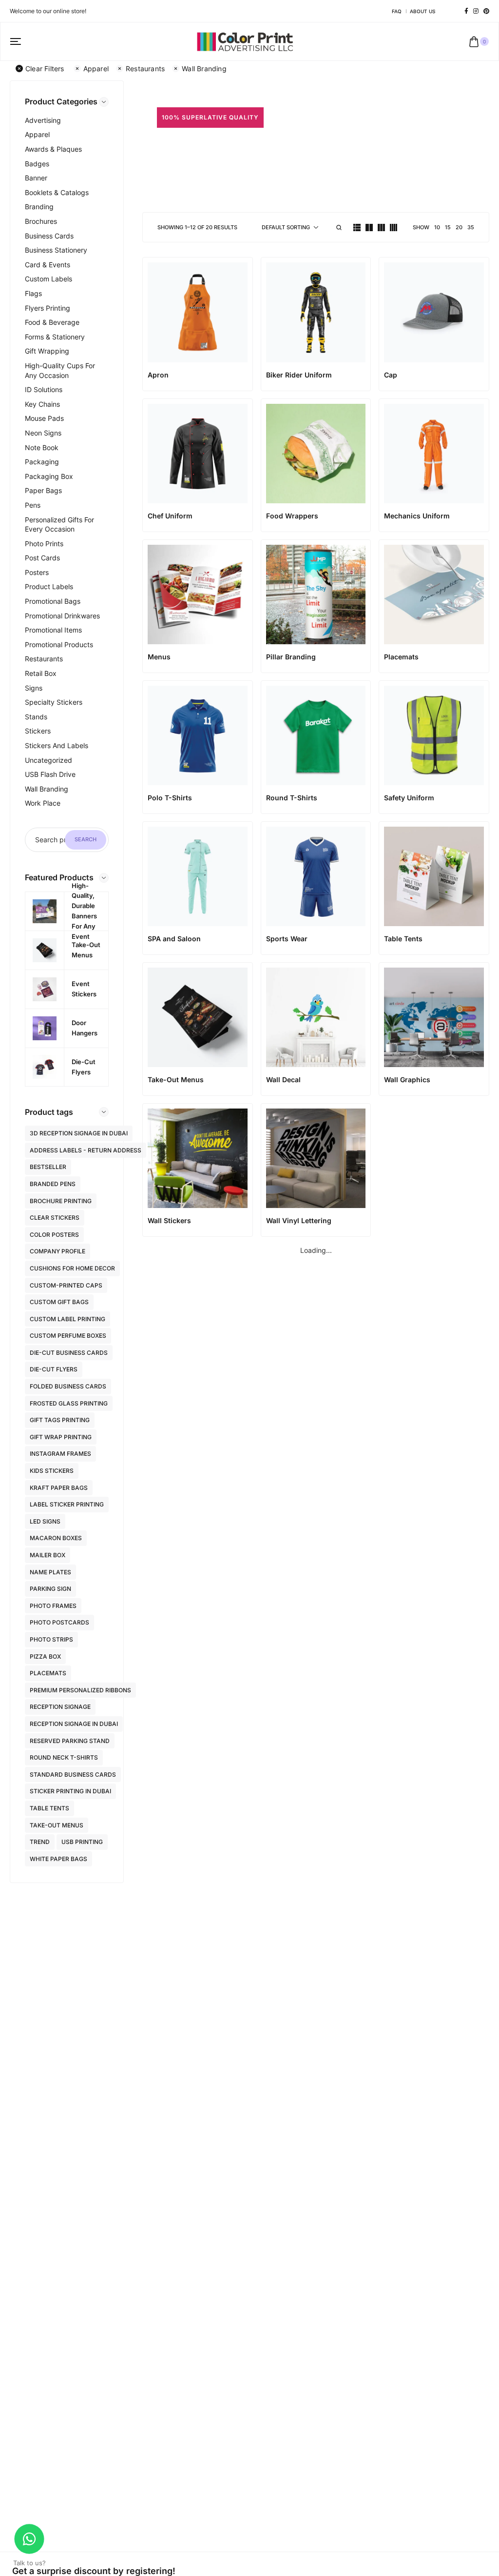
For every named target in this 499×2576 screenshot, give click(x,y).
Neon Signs (43, 433)
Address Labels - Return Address (86, 1150)
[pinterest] (486, 11)
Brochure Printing (61, 1201)
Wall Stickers (169, 1220)
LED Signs (45, 1521)
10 (437, 227)
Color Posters (54, 1235)
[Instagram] (476, 11)
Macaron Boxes (56, 1538)
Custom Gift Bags (59, 1302)
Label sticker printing (67, 1504)
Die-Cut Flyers (54, 1369)
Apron (158, 375)
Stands (36, 717)
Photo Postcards (59, 1622)
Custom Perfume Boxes (68, 1336)
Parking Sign (50, 1589)
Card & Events (48, 265)
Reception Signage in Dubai (74, 1724)
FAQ (397, 11)
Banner (36, 178)
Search (86, 839)
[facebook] (466, 11)
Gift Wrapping (47, 351)
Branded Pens (53, 1184)
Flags (33, 293)
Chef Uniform (170, 516)
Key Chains (42, 404)
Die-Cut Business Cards (69, 1353)
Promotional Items (53, 630)
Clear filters (45, 69)
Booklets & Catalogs (57, 192)
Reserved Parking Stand (70, 1741)
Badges (37, 164)
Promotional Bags (53, 601)
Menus (159, 657)
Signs (34, 688)
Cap (391, 375)
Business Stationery (56, 250)
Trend (40, 1842)
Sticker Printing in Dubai (70, 1791)
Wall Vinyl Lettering (299, 1220)
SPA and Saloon (174, 939)
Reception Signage (60, 1707)
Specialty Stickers (54, 702)
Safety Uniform (409, 798)
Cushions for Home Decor (72, 1268)
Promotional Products (59, 644)
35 (471, 227)
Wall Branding (204, 69)
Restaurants (145, 69)
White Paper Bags (58, 1859)
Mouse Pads (44, 418)
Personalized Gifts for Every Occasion (59, 525)
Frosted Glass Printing (69, 1403)
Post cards (42, 558)
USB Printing (82, 1842)
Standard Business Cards (73, 1774)
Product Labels (49, 586)
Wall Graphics (407, 1080)
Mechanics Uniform (417, 516)
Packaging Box (49, 476)
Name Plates (50, 1572)
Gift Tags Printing (60, 1420)
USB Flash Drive (50, 774)
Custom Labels (48, 279)
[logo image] (245, 41)
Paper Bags (43, 490)
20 (459, 227)
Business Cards (49, 236)
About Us (422, 11)
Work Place (43, 803)
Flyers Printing (48, 308)
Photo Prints (44, 544)
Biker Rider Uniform (299, 375)
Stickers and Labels (57, 745)
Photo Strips (51, 1639)
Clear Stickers (55, 1218)
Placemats (48, 1673)
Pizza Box (45, 1656)
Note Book (42, 447)
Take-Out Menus (57, 1825)
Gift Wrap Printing (61, 1437)
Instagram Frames (60, 1454)
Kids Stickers (52, 1471)
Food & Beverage (52, 322)
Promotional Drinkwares (62, 616)
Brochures (41, 221)
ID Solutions (44, 389)
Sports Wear (287, 939)
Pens (33, 505)
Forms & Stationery (55, 337)
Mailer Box (48, 1555)
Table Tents (49, 1808)
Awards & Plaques (53, 149)
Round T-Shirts (292, 798)
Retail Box (41, 673)
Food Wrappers (292, 516)
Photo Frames (53, 1606)
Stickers (38, 731)
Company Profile (58, 1251)
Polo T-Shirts (170, 798)
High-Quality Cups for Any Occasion (60, 370)
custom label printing (67, 1319)
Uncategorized (48, 760)
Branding (39, 207)
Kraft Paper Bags (59, 1488)
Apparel (96, 69)
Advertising (43, 120)
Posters (37, 572)
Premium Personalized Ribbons (80, 1690)
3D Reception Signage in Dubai (79, 1133)
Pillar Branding (291, 657)
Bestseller (48, 1167)
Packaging (42, 462)
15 (448, 227)
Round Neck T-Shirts (64, 1757)
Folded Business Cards (68, 1386)
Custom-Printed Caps (66, 1285)
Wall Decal (283, 1080)
